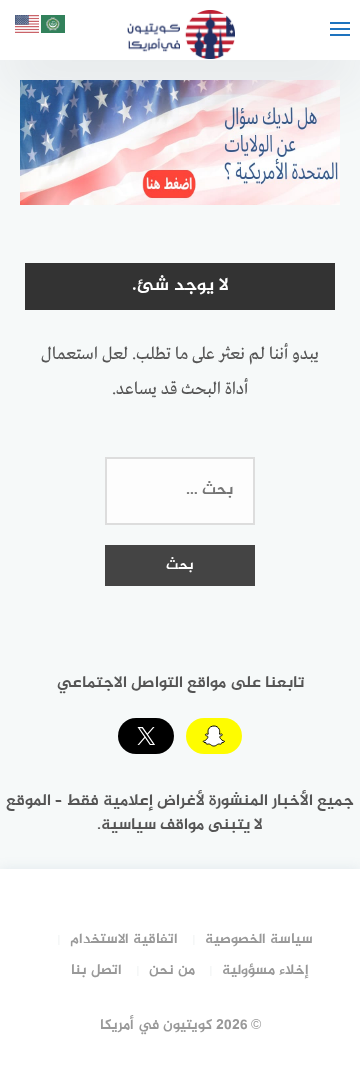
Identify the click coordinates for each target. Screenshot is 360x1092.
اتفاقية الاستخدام (124, 939)
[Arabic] (54, 27)
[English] (28, 27)
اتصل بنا (96, 970)
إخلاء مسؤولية (265, 970)
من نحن (172, 970)
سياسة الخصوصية (259, 939)
